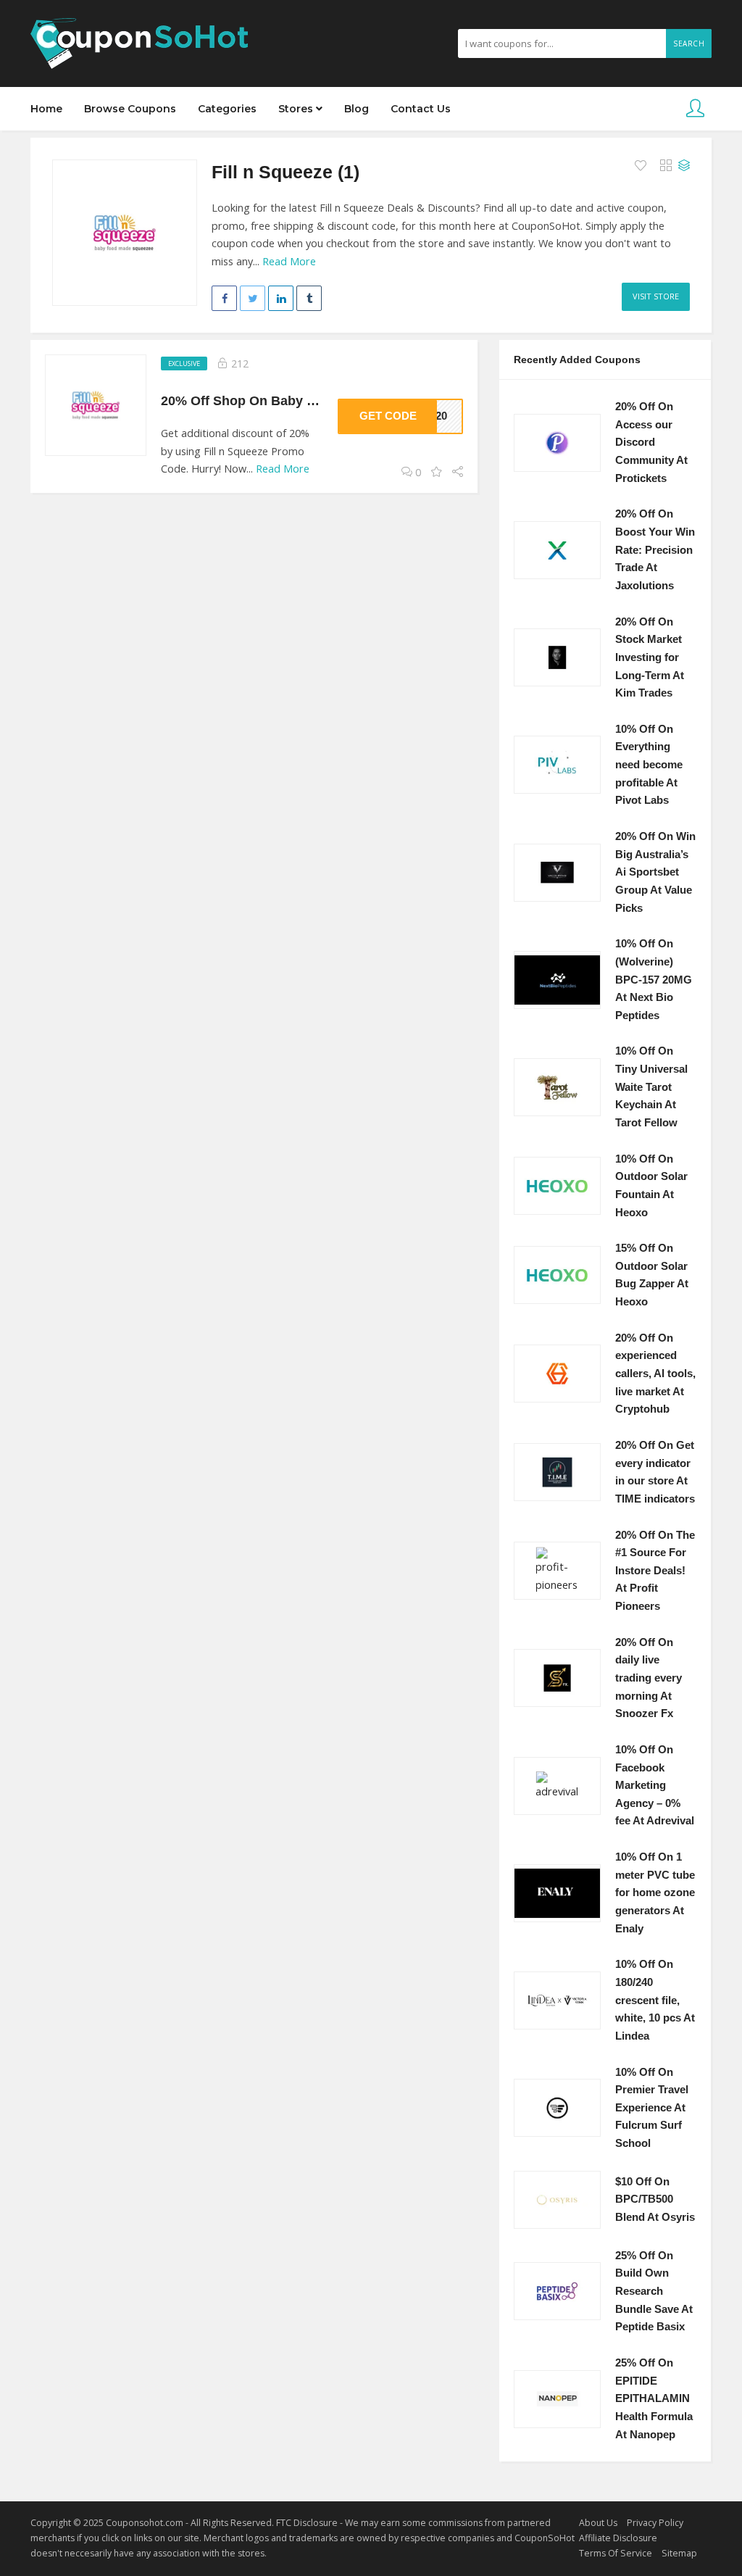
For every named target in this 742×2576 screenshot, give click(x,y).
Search (689, 43)
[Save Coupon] (437, 472)
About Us (598, 2523)
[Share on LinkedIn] (281, 298)
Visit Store (656, 296)
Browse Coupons (130, 109)
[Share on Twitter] (253, 298)
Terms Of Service (616, 2553)
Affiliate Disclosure (618, 2538)
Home (46, 109)
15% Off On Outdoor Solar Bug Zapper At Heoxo (652, 1275)
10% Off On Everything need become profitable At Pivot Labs (649, 765)
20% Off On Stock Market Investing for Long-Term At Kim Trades (650, 658)
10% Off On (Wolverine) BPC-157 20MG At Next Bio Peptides (654, 980)
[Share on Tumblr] (309, 298)
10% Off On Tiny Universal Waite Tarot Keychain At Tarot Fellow (651, 1087)
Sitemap (679, 2553)
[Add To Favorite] (642, 166)
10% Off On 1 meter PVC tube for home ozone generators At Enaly (655, 1893)
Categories (227, 109)
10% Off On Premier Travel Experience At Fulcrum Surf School (652, 2108)
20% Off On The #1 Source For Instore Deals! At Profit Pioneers (655, 1571)
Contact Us (421, 109)
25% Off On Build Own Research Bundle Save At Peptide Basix (654, 2292)
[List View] (684, 166)
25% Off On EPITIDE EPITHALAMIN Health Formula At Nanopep (654, 2399)
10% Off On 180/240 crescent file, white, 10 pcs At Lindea (655, 2000)
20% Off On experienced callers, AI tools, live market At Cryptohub (655, 1374)
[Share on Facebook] (224, 298)
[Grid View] (666, 166)
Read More (289, 261)
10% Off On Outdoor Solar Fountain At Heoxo (651, 1186)
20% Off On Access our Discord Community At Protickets (651, 443)
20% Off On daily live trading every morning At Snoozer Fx (649, 1678)
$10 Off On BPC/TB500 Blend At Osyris (655, 2199)
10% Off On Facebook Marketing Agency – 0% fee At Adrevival (655, 1786)
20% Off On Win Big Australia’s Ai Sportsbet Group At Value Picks (655, 872)
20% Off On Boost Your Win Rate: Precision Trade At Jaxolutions (655, 550)
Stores (297, 109)
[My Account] (695, 109)
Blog (357, 109)
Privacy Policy (655, 2523)
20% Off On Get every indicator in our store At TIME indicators (655, 1472)
